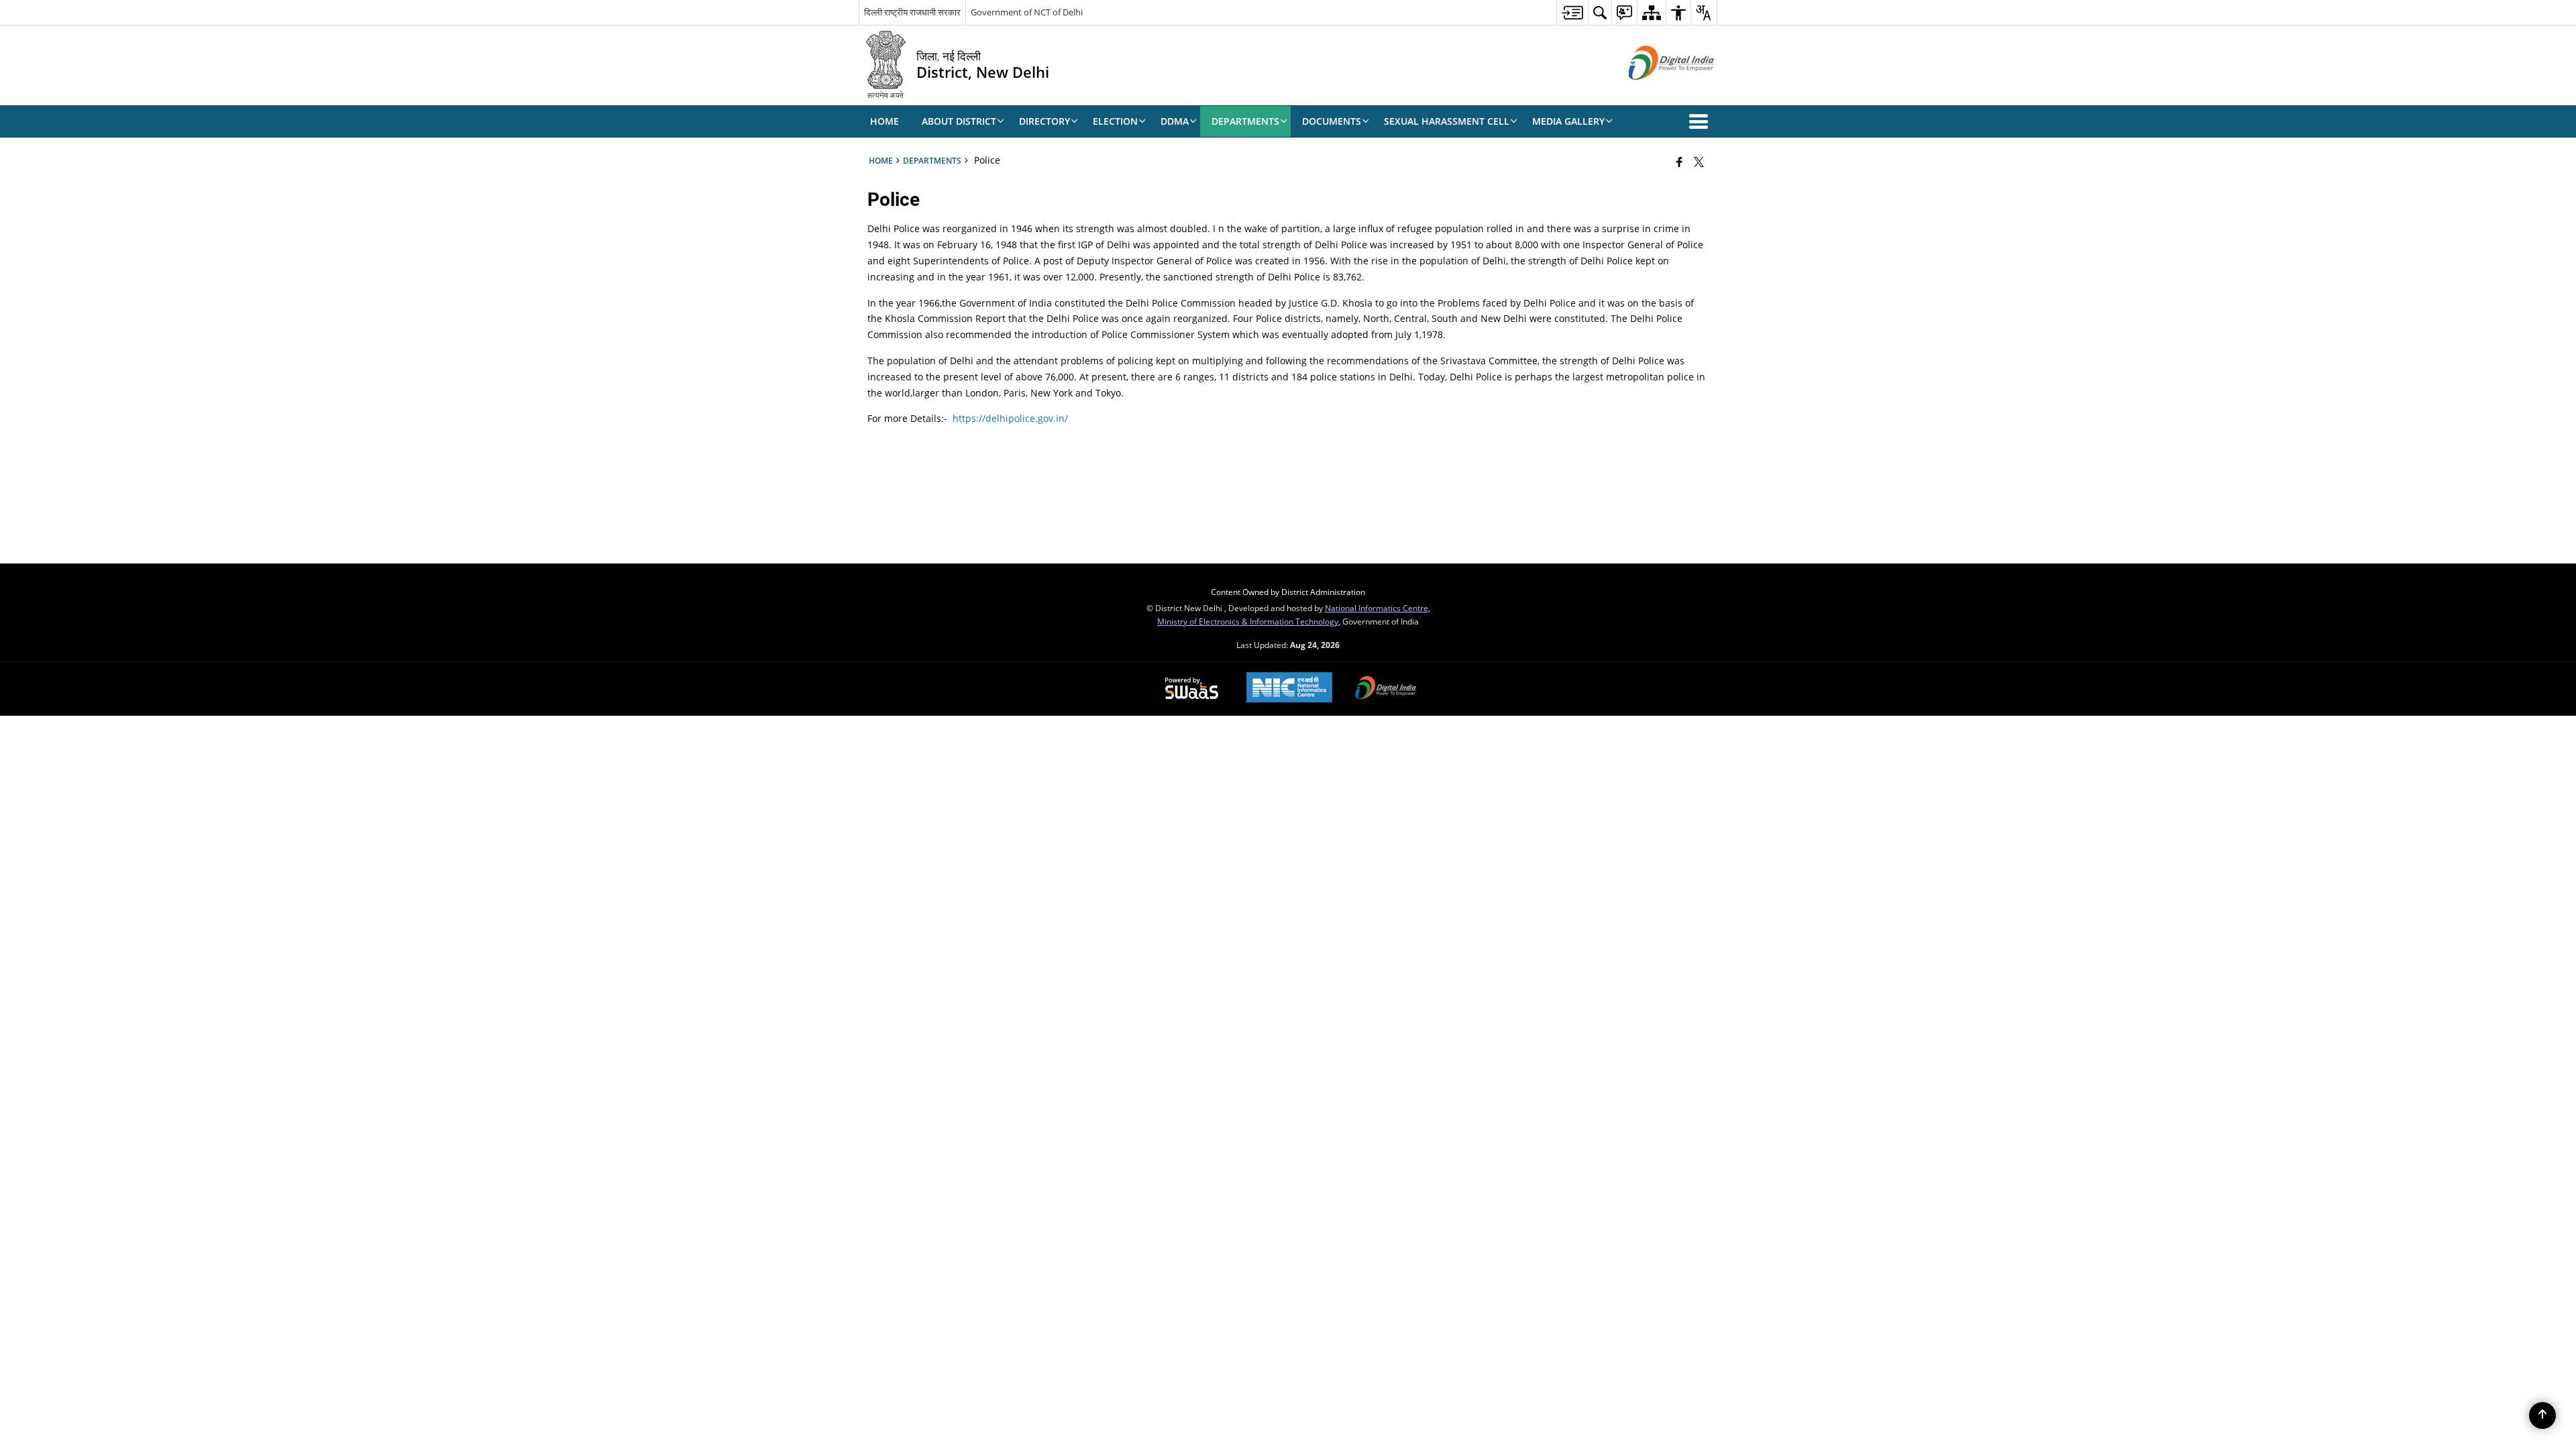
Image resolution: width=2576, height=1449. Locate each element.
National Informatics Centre (1377, 608)
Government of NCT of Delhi (1027, 12)
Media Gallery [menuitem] (1568, 121)
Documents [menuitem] (1332, 121)
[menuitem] (1572, 12)
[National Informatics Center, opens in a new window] (1289, 689)
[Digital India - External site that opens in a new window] (1655, 91)
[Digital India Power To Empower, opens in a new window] (1386, 689)
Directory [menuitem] (1044, 121)
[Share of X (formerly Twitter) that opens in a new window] (1699, 162)
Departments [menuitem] (1245, 121)
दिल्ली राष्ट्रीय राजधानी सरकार (912, 12)
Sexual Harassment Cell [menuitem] (1447, 121)
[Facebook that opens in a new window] (1679, 162)
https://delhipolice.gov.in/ (1010, 418)
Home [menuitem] (884, 121)
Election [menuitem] (1115, 121)
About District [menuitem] (959, 121)
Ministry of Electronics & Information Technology (1248, 621)
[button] (1701, 121)
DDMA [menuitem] (1175, 121)
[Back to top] (2542, 1415)
